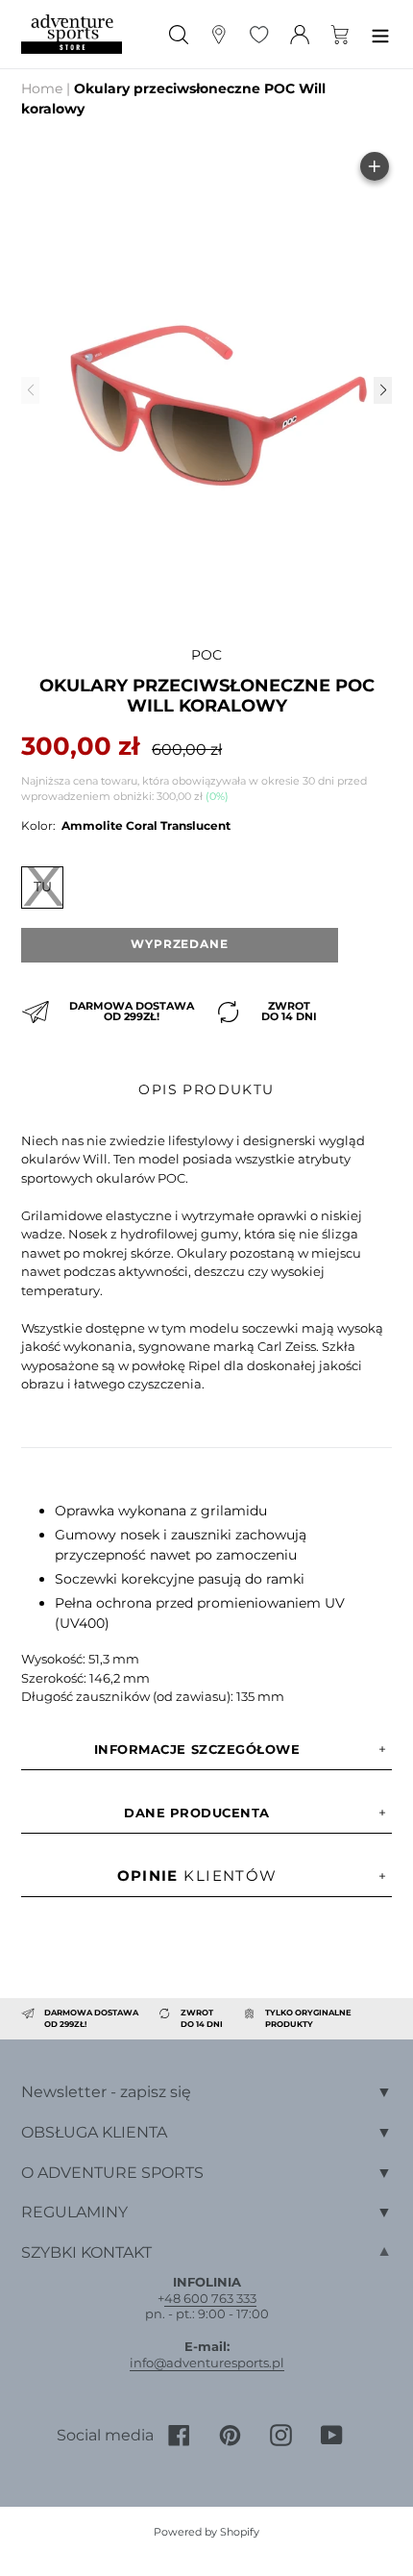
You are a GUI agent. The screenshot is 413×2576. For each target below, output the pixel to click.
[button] (382, 390)
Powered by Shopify (206, 2532)
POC (206, 655)
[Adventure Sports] (72, 34)
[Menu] (380, 34)
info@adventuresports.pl (207, 2363)
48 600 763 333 (210, 2298)
